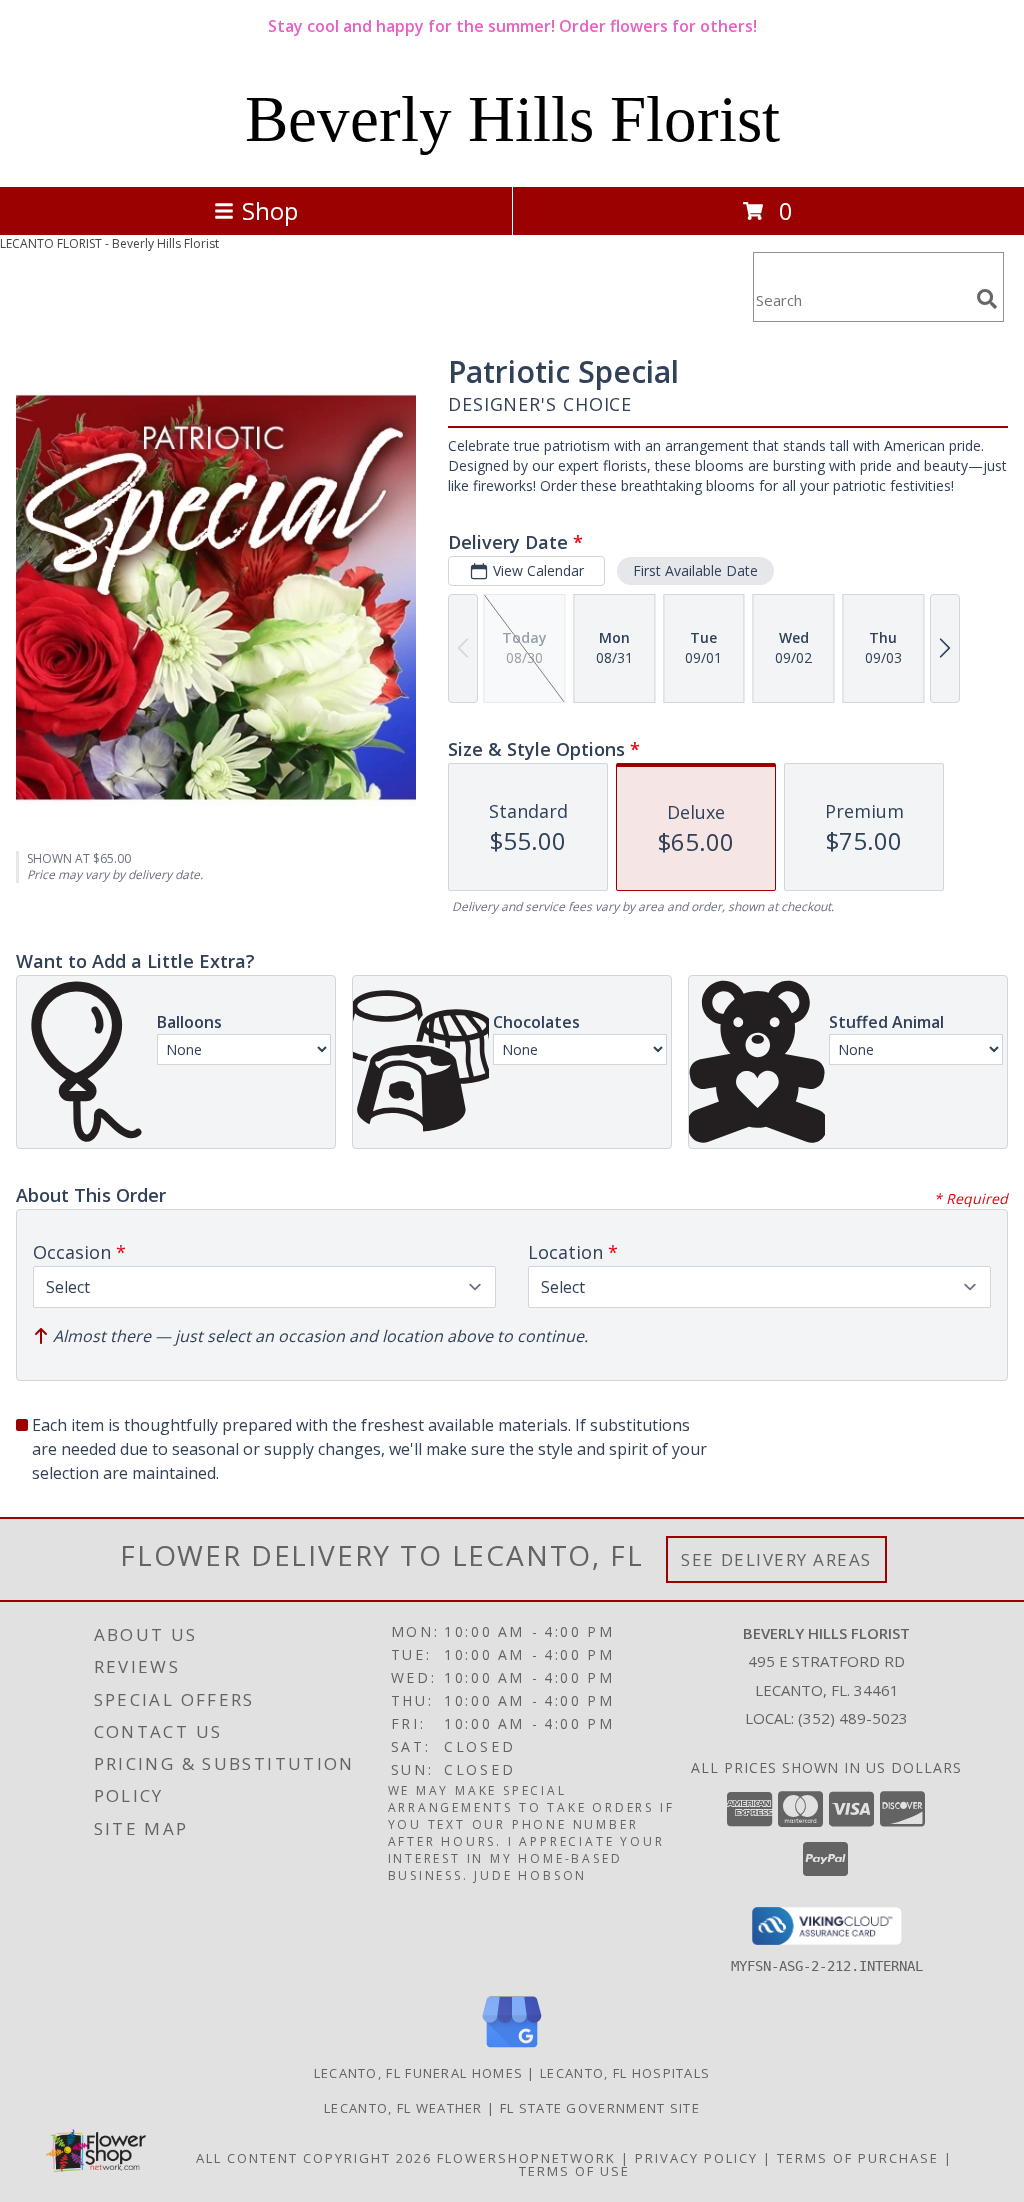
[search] (987, 299)
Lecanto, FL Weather (403, 2108)
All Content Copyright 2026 (314, 2158)
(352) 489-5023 (853, 1718)
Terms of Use (574, 2171)
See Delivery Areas (776, 1559)
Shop (270, 210)
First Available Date (695, 570)
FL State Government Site (600, 2108)
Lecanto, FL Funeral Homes (419, 2073)
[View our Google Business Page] (512, 2048)
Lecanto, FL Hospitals (625, 2073)
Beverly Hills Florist (512, 119)
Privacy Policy (696, 2158)
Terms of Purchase (858, 2158)
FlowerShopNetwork (526, 2158)
